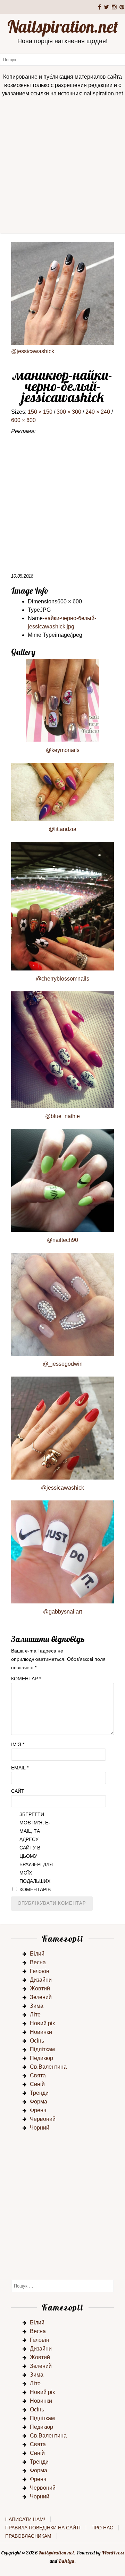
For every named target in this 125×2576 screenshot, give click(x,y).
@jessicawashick (33, 351)
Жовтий (40, 1988)
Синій (37, 2084)
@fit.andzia (62, 829)
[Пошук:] (62, 59)
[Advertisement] (62, 167)
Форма (39, 2102)
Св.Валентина (48, 2067)
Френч (38, 2110)
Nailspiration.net (63, 26)
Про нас (102, 2528)
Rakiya (66, 2561)
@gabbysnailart (62, 1612)
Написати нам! (25, 2519)
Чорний (40, 2128)
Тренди (39, 2093)
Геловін (40, 1971)
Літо (35, 2015)
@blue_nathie (62, 1116)
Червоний (43, 2119)
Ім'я (18, 1744)
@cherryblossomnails (62, 979)
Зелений (41, 1997)
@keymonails (63, 750)
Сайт (18, 1791)
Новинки (41, 2032)
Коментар (26, 1679)
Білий (37, 1954)
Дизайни (41, 1980)
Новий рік (42, 2023)
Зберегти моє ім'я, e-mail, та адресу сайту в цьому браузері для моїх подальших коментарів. (36, 1852)
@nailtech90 (62, 1240)
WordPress (113, 2553)
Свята (38, 2075)
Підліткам (42, 2049)
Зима (37, 2006)
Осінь (37, 2041)
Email (20, 1768)
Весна (38, 1962)
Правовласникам (28, 2536)
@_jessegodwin (63, 1364)
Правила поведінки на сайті (43, 2528)
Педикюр (41, 2058)
